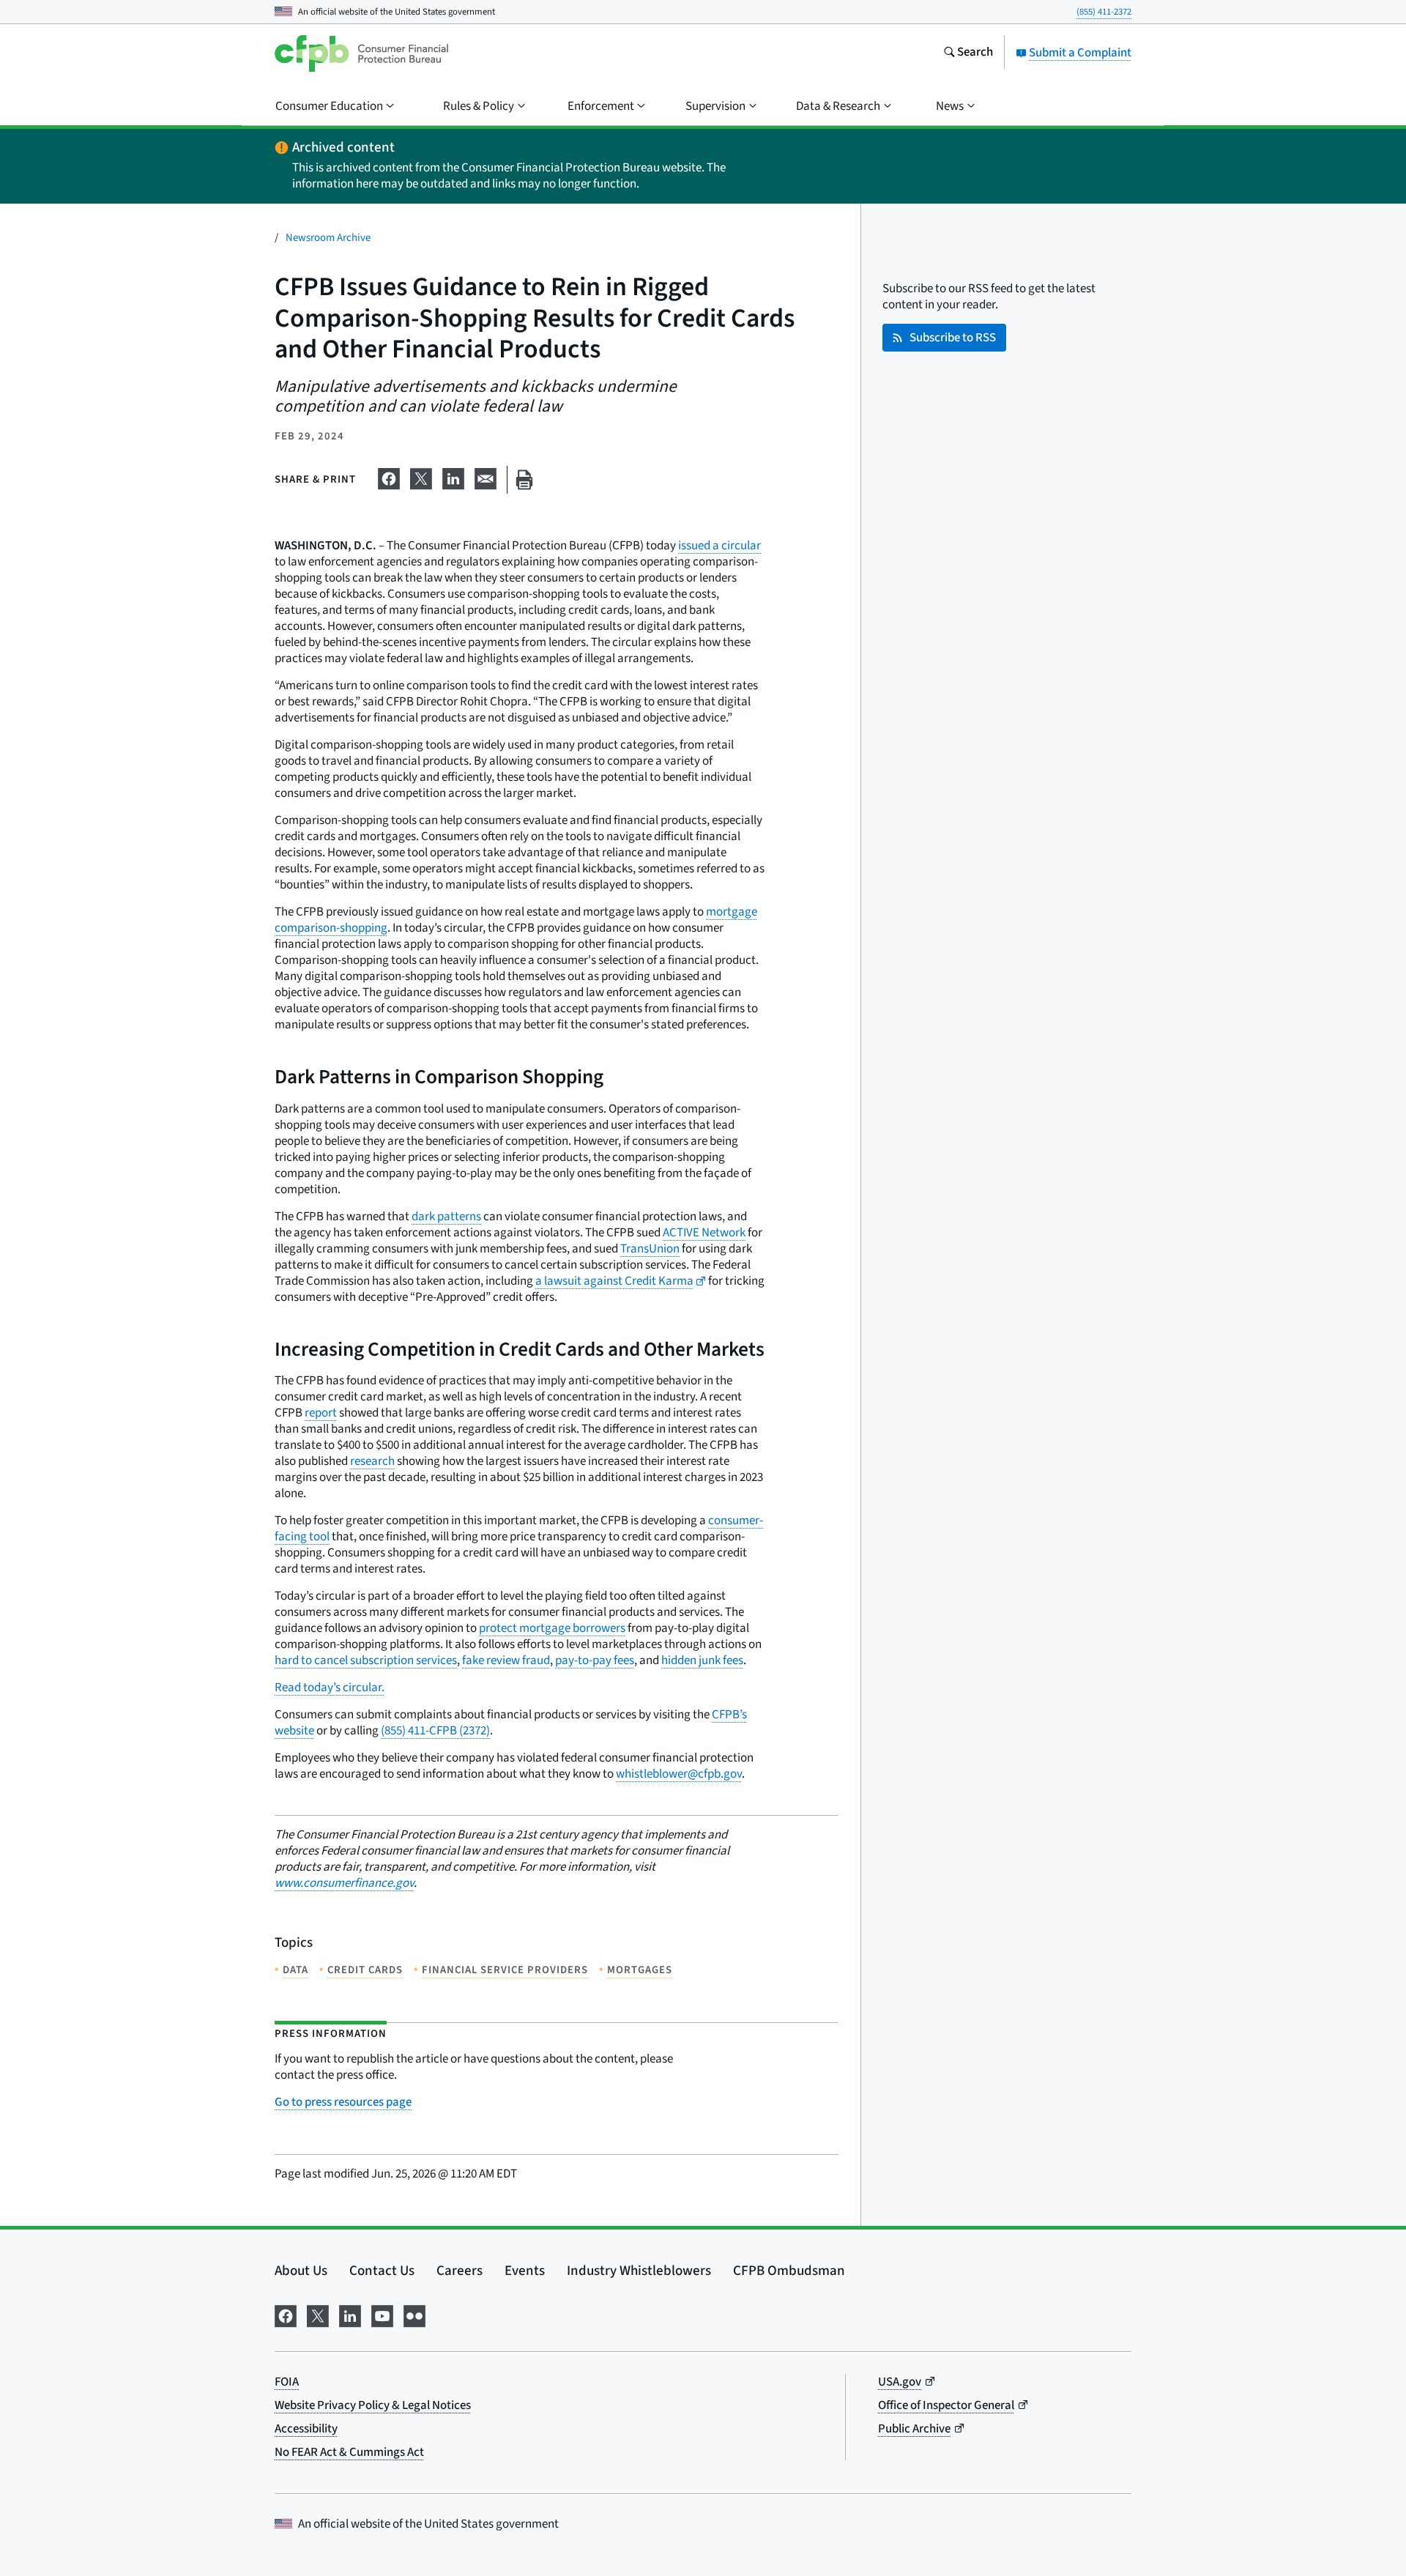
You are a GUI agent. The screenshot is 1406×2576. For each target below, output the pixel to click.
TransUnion (650, 1249)
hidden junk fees (702, 1660)
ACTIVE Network (704, 1233)
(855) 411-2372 (1104, 12)
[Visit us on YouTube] (382, 2315)
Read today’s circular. (330, 1688)
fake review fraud (506, 1660)
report (321, 1413)
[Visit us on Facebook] (286, 2315)
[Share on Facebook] (389, 477)
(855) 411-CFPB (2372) (435, 1731)
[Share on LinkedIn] (453, 477)
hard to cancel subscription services (366, 1660)
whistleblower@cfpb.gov (679, 1774)
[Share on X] (421, 477)
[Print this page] (524, 480)
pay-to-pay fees (595, 1660)
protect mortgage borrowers (552, 1628)
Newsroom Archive (328, 238)
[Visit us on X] (318, 2315)
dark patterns (446, 1217)
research (372, 1461)
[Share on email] (486, 477)
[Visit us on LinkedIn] (350, 2315)
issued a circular (719, 546)
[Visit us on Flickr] (414, 2315)
